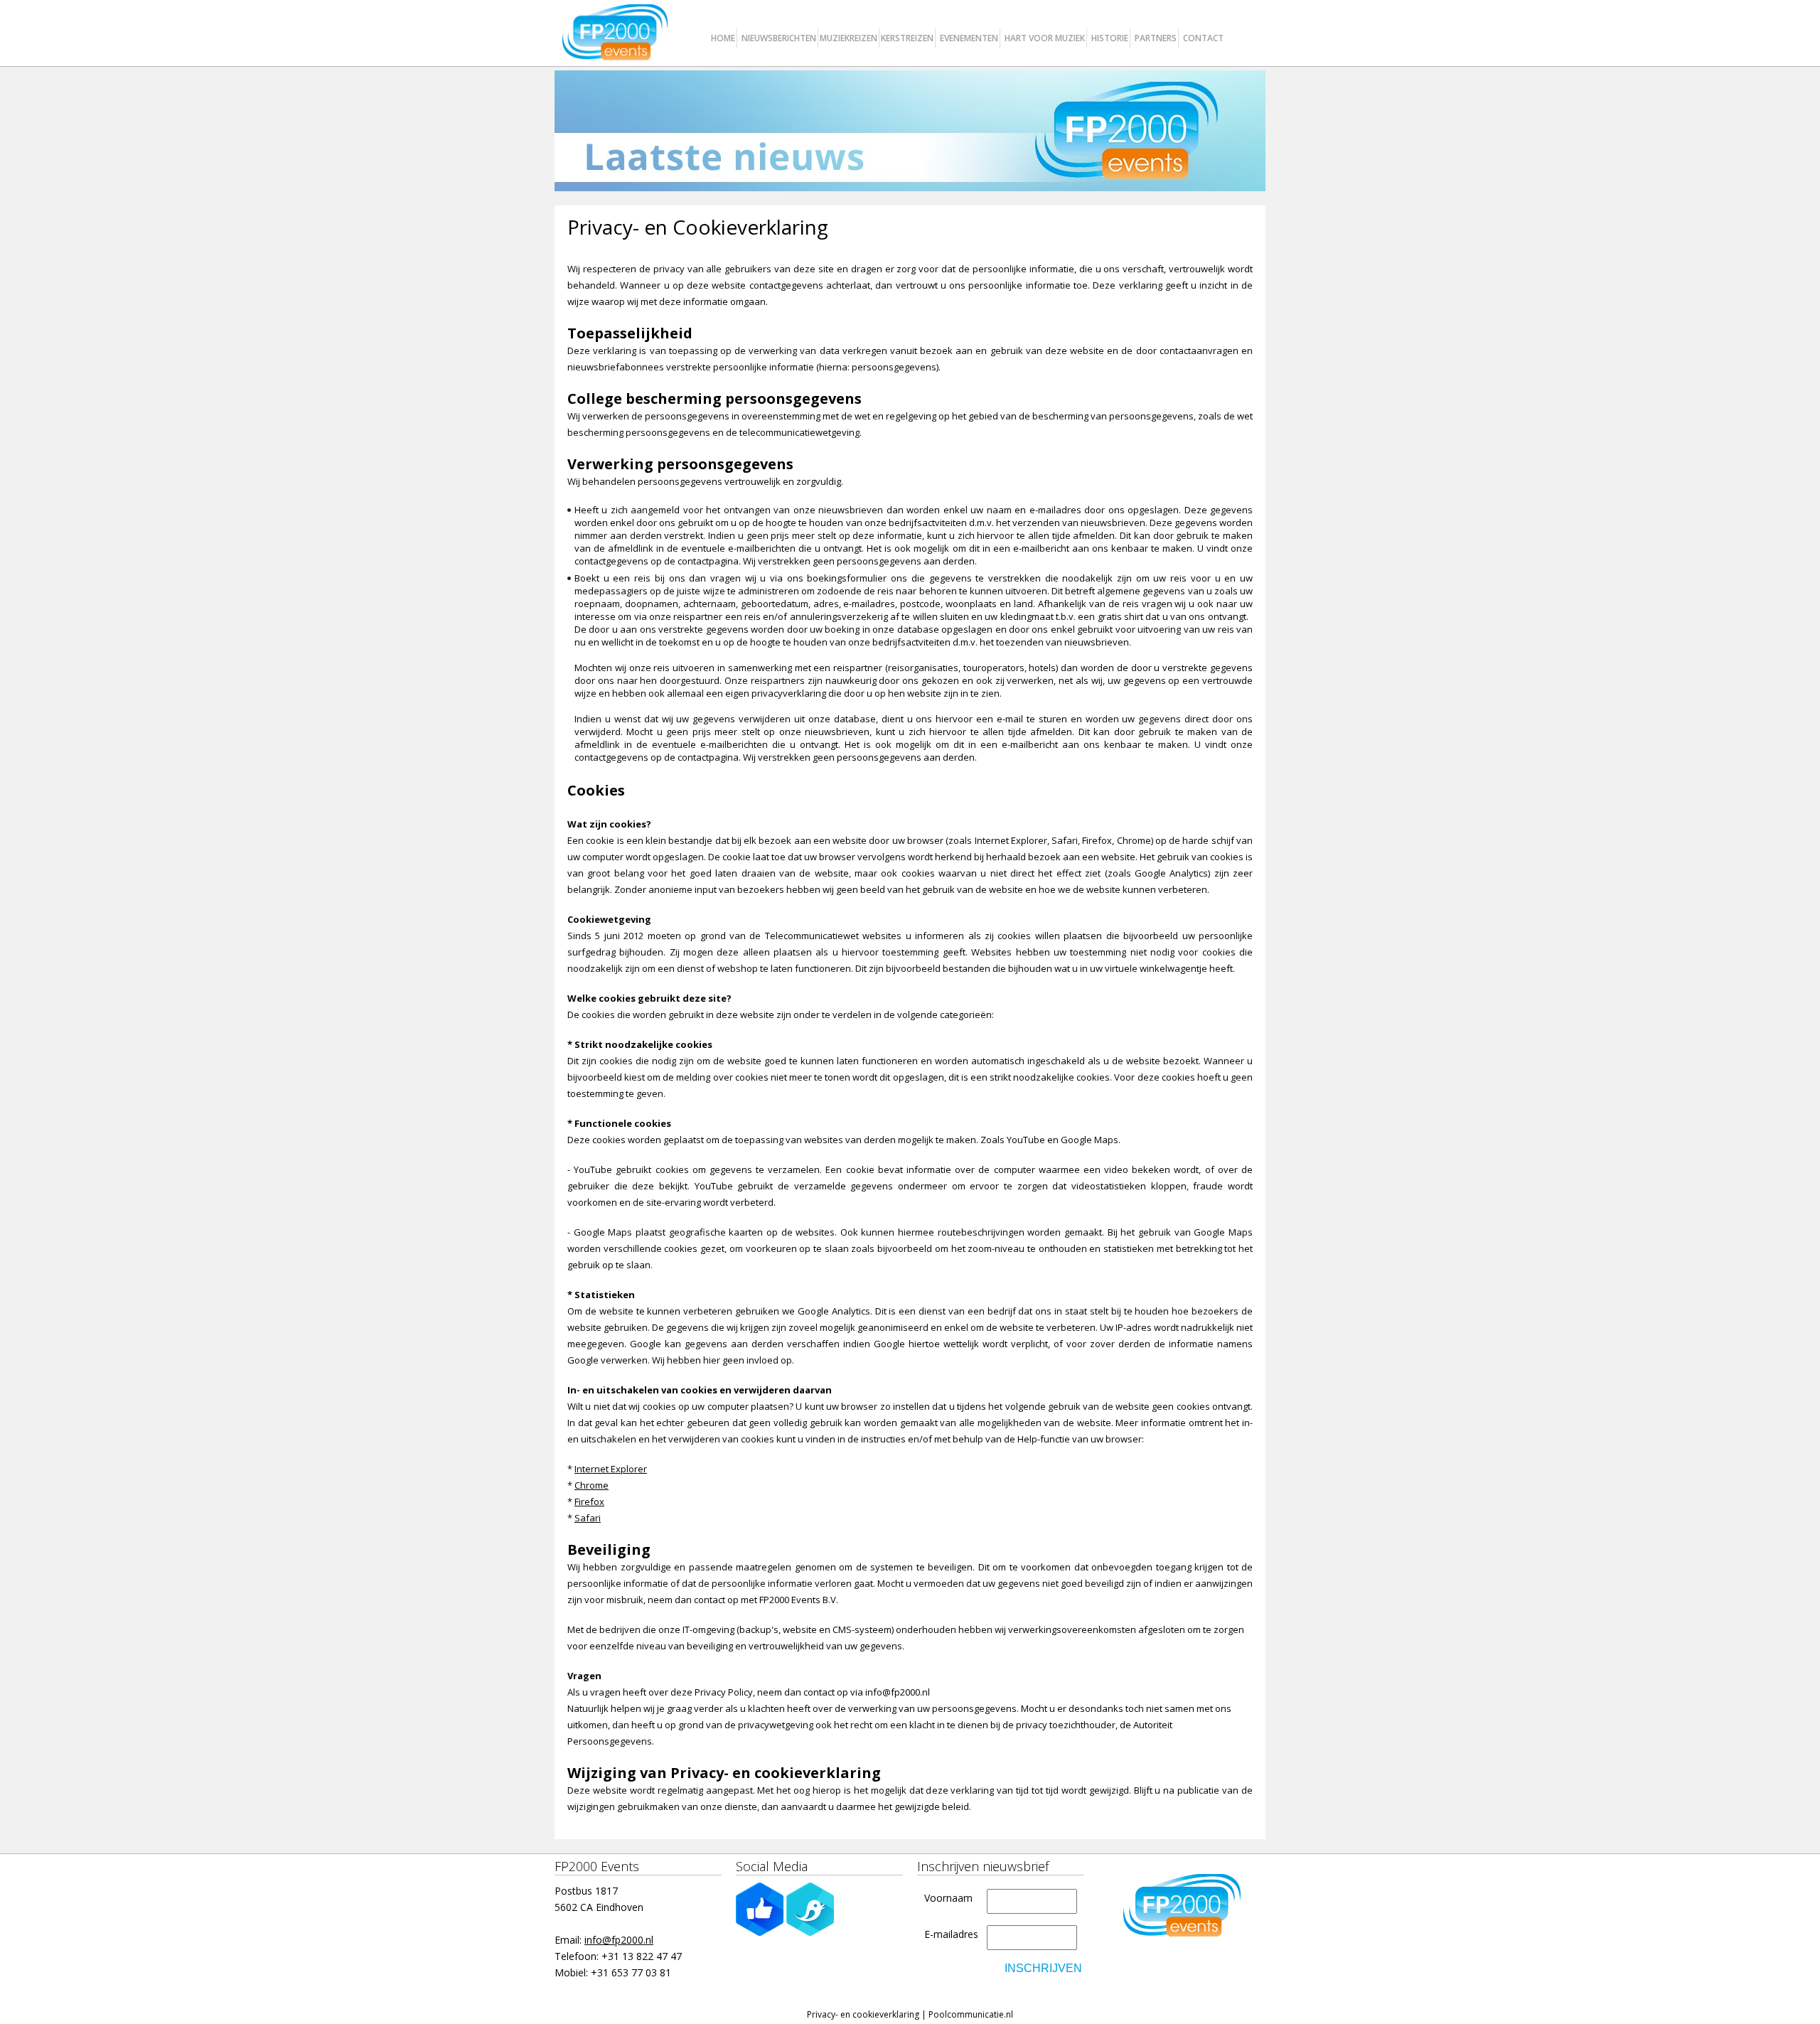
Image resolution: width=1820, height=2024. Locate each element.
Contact (1203, 38)
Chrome (591, 1485)
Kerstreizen (907, 38)
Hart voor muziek (1045, 38)
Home (723, 38)
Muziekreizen (849, 38)
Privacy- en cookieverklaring (863, 2014)
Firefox (589, 1501)
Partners (1156, 38)
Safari (588, 1518)
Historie (1110, 38)
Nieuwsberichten (779, 38)
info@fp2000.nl (619, 1940)
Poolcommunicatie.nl (971, 2014)
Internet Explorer (611, 1469)
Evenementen (969, 38)
